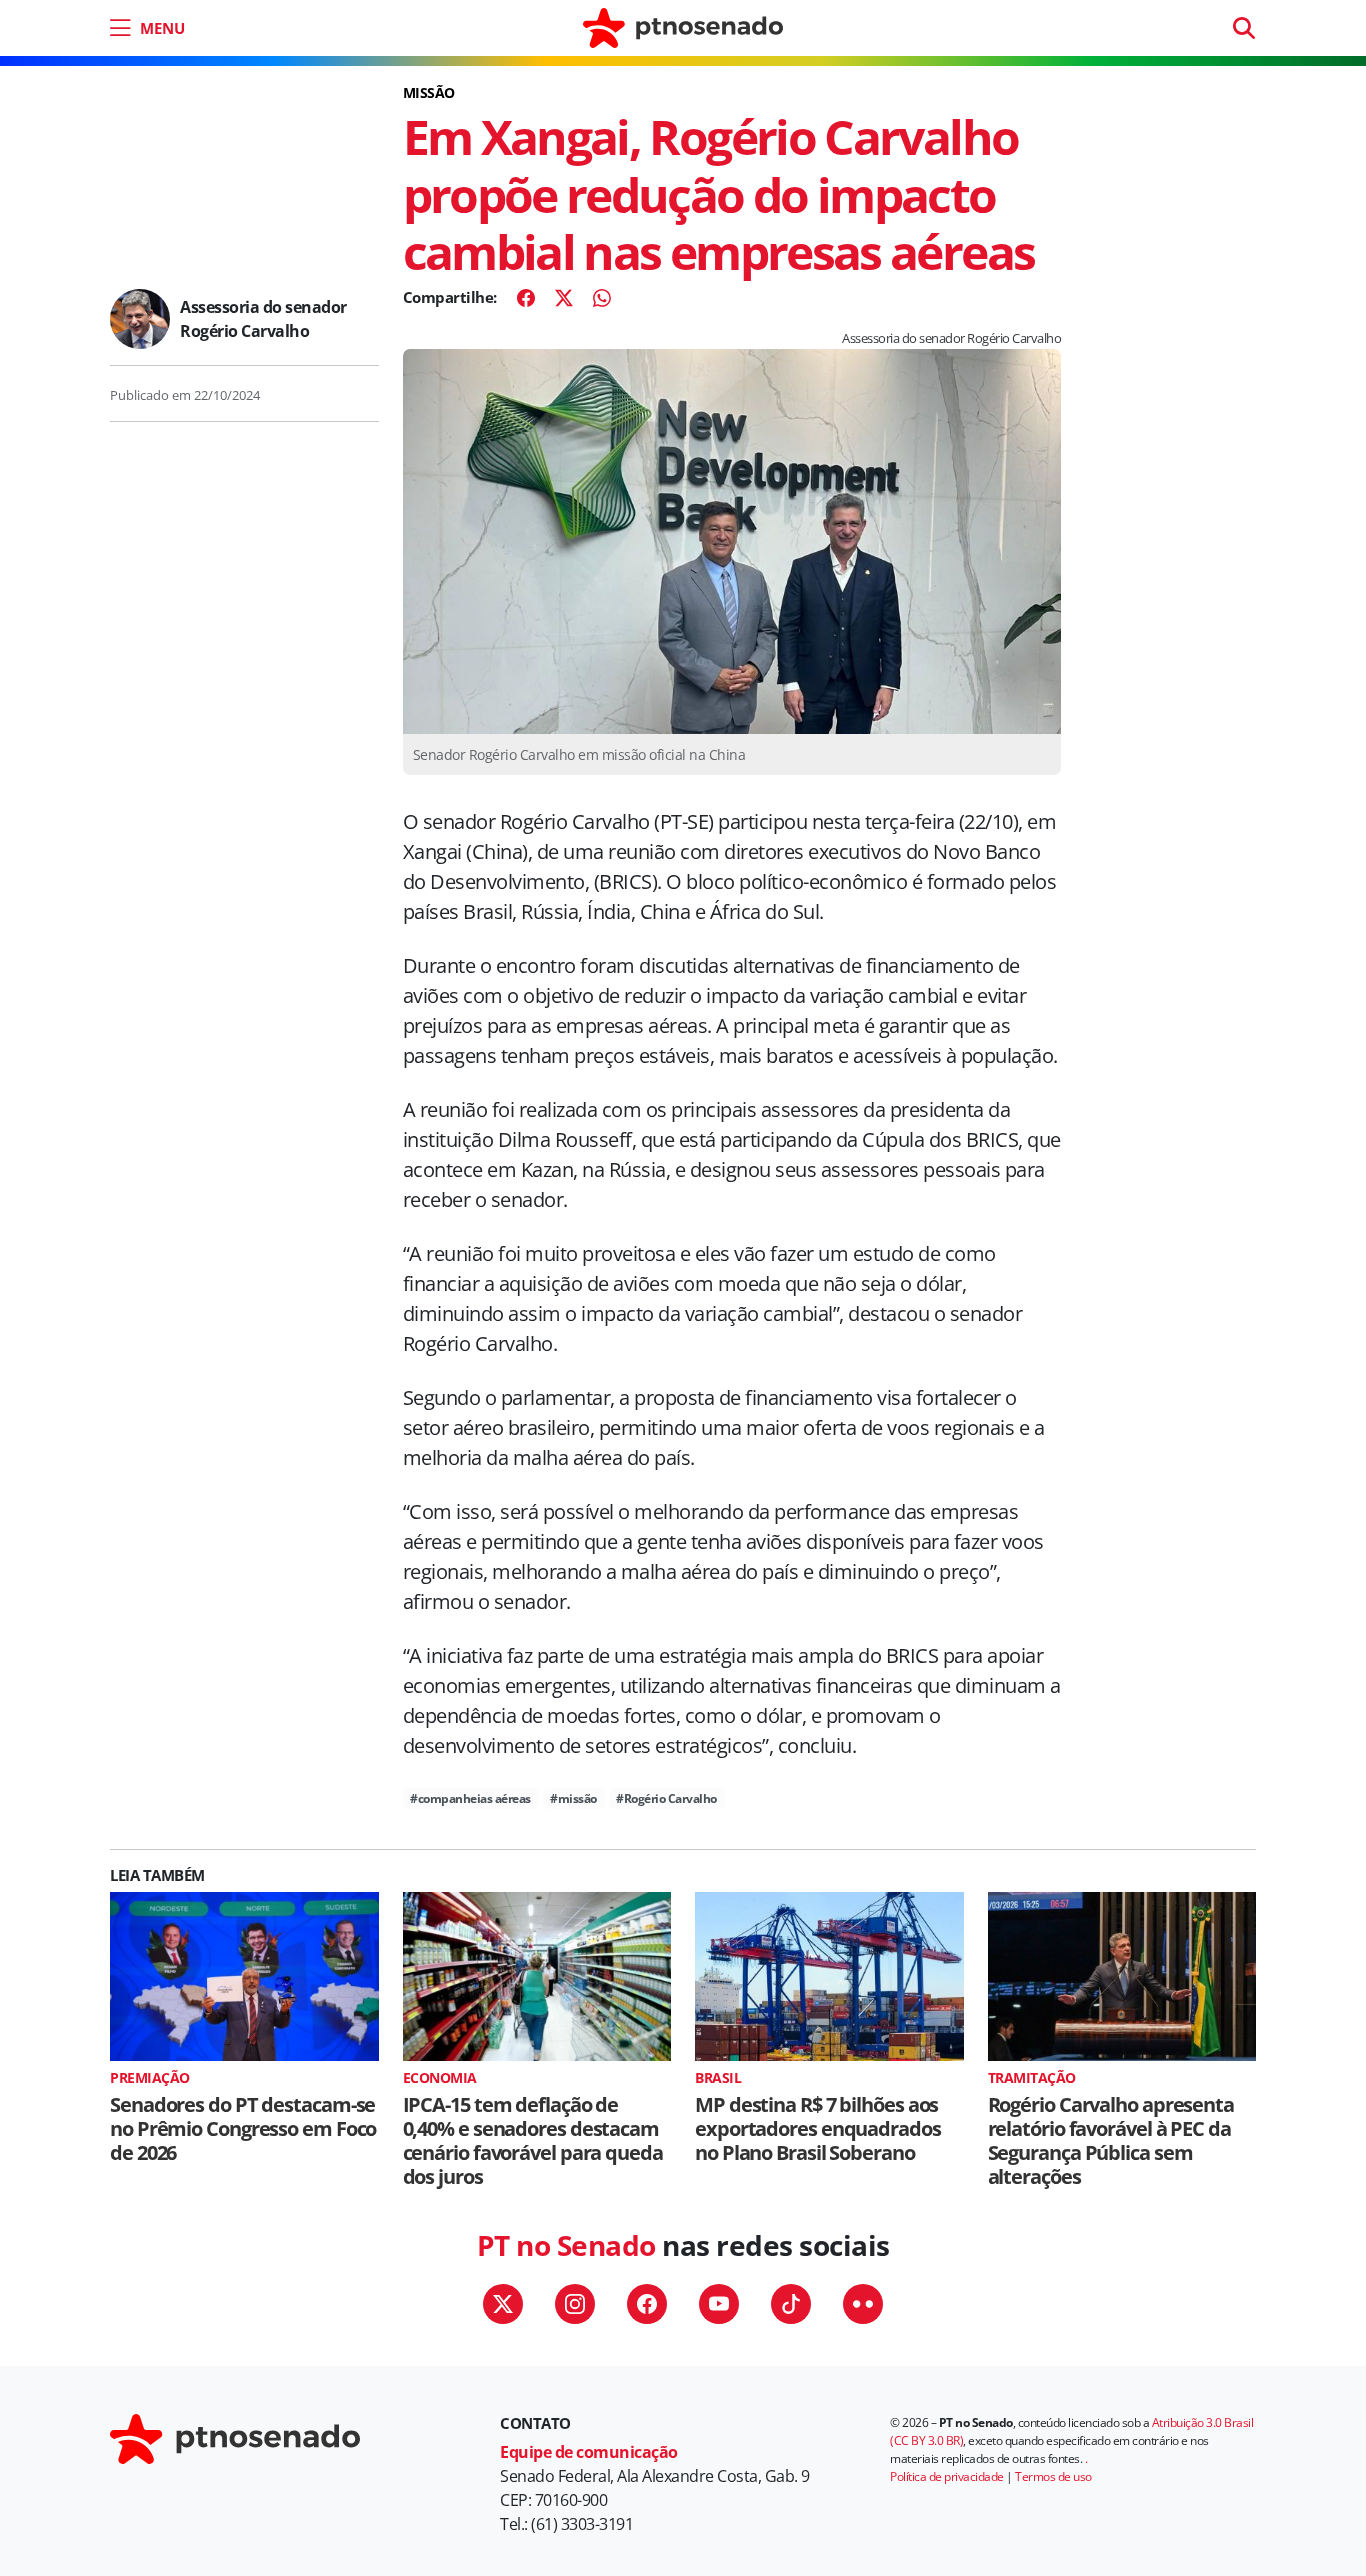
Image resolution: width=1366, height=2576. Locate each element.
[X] (564, 298)
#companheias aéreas (470, 1798)
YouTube (719, 2304)
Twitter (503, 2304)
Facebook (647, 2304)
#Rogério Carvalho (666, 1798)
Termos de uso (1053, 2476)
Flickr (863, 2304)
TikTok (791, 2304)
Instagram (575, 2304)
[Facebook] (526, 298)
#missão (573, 1798)
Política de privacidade (947, 2476)
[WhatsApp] (602, 298)
